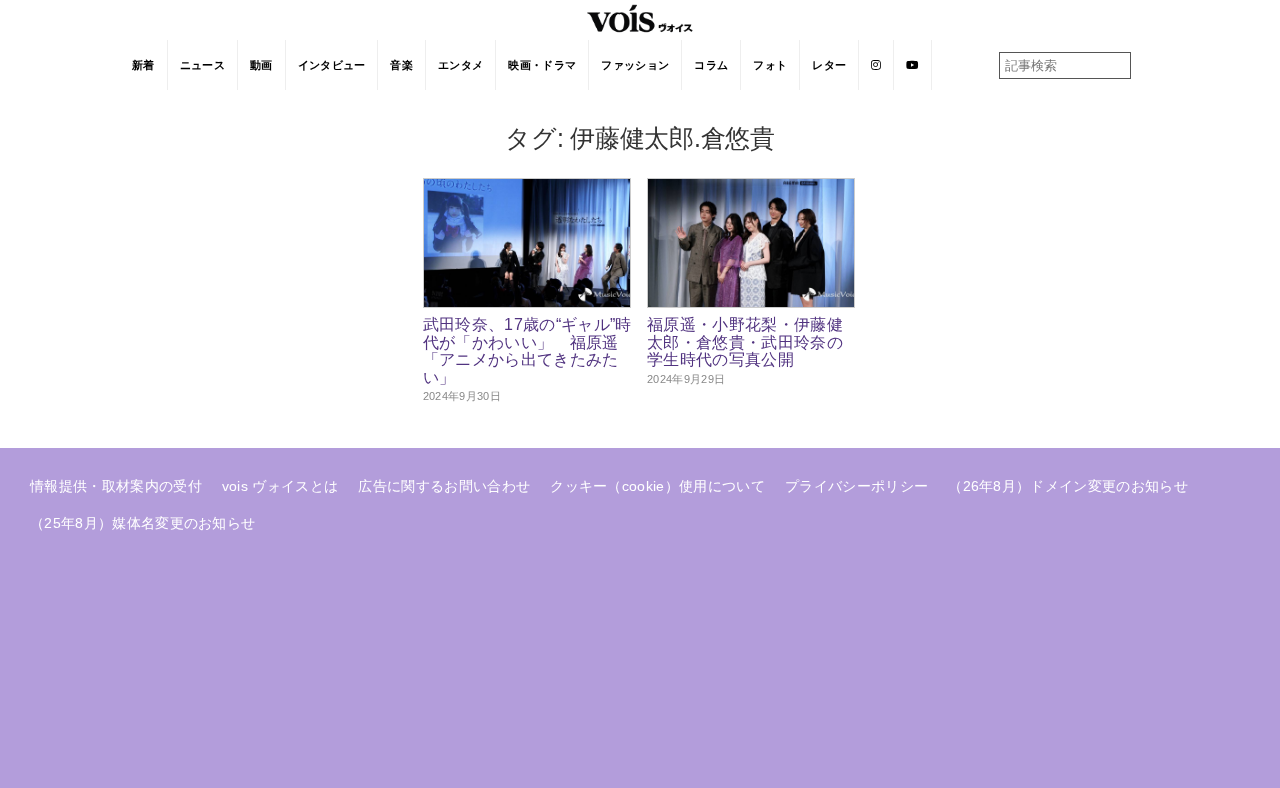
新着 (143, 65)
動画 (261, 65)
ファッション (635, 65)
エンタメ (460, 65)
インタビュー (332, 65)
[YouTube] (912, 65)
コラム (711, 65)
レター (829, 65)
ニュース (202, 65)
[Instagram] (876, 65)
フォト (770, 65)
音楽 (401, 65)
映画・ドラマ (542, 65)
